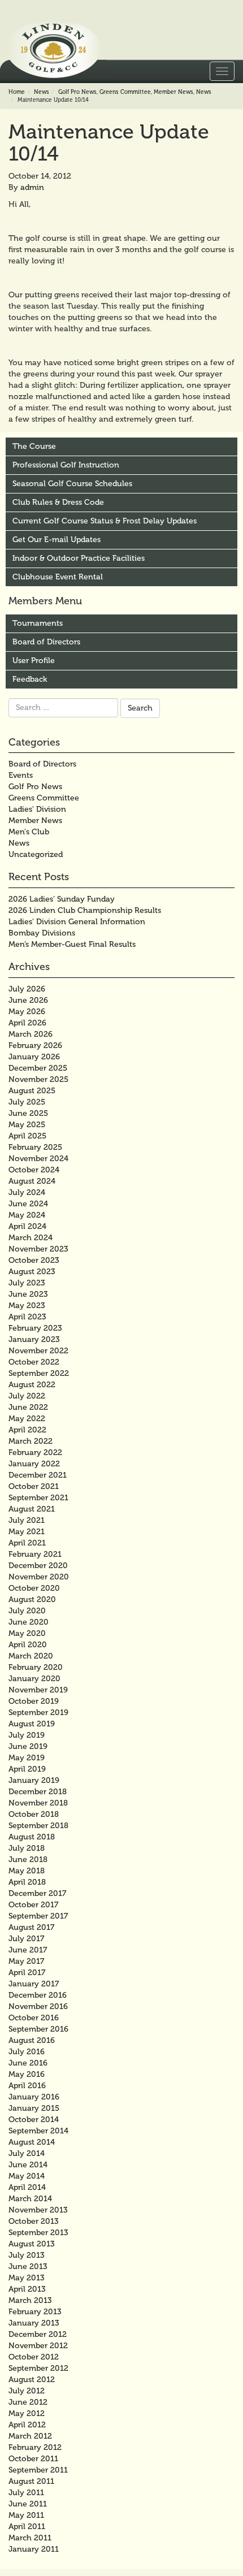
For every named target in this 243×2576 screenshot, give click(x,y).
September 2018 (38, 1826)
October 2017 (33, 1905)
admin (32, 187)
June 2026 (28, 1000)
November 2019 (38, 1690)
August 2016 (32, 2040)
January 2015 (34, 2108)
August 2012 (32, 2380)
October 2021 (34, 1486)
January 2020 (34, 1679)
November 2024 (38, 1159)
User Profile (34, 661)
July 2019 (27, 1735)
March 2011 (30, 2538)
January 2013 (34, 2323)
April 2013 (27, 2289)
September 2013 (38, 2233)
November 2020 (39, 1577)
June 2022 (28, 1407)
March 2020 (31, 1656)
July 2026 (27, 989)
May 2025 (27, 1125)
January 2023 (34, 1339)
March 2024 (31, 1238)
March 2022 (31, 1441)
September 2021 (38, 1498)
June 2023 (28, 1294)
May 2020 (27, 1633)
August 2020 (32, 1599)
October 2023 (34, 1260)
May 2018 (27, 1871)
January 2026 (34, 1057)
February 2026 (35, 1045)
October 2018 (34, 1814)
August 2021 (32, 1509)
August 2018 (32, 1837)
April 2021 (27, 1543)
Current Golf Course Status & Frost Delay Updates (105, 521)
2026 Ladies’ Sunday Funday (62, 899)
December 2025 (38, 1068)
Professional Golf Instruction (66, 465)
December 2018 (38, 1792)
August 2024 (32, 1181)
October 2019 (34, 1701)
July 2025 (27, 1102)
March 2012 (30, 2436)
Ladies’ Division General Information (77, 922)
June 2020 (29, 1622)
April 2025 (27, 1136)
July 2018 (27, 1848)
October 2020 (34, 1588)
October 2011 (33, 2459)
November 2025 (38, 1079)
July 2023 (27, 1283)
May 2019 (27, 1758)
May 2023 (27, 1306)
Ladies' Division (37, 809)
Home (17, 92)
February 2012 (35, 2447)
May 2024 (27, 1215)
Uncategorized (36, 854)
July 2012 (27, 2391)
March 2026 (31, 1034)
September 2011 (38, 2470)
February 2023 (35, 1328)
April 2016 (27, 2086)
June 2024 (28, 1204)
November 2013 (38, 2210)
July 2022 (27, 1396)
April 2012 (27, 2425)
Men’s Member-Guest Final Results (72, 944)
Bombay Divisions (42, 933)
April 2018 (27, 1882)
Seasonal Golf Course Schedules (72, 484)
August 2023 (32, 1272)
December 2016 (38, 1995)
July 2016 (27, 2052)
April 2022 (27, 1430)
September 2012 (38, 2368)
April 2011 (27, 2527)
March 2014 (30, 2199)
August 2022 (32, 1385)
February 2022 (35, 1452)
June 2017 (28, 1950)
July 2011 (26, 2493)
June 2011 (28, 2504)
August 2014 (32, 2142)
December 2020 (38, 1566)
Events (21, 775)
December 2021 (38, 1475)
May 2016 (27, 2074)
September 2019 (38, 1713)
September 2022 (39, 1373)
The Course (34, 446)
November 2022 (38, 1351)
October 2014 (34, 2120)
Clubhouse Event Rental (58, 577)
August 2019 (32, 1724)
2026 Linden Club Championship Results (85, 910)
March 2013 (30, 2300)
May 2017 (26, 1961)
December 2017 (37, 1893)
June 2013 (28, 2267)
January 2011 (34, 2549)
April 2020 (28, 1645)
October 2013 (34, 2221)
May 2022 (27, 1419)
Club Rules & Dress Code (58, 502)
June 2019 (28, 1746)
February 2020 (36, 1667)
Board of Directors (46, 642)
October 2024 (34, 1170)
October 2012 (34, 2357)
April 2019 (27, 1769)
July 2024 (27, 1192)
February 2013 (35, 2312)
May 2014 (27, 2176)
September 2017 (38, 1916)
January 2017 (34, 1984)
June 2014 (28, 2165)
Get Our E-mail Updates (57, 540)
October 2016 (34, 2018)
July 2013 (27, 2255)
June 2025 (28, 1113)
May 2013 (27, 2278)
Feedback (30, 679)
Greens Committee (125, 92)
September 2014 (38, 2131)
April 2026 (27, 1023)
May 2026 (27, 1012)
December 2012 (38, 2334)
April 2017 (27, 1973)
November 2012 (38, 2346)
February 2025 (35, 1147)
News (42, 92)
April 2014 (27, 2187)
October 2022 (34, 1362)
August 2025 (32, 1091)
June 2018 (28, 1860)
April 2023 (27, 1317)
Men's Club (29, 832)
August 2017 (31, 1927)
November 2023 (38, 1249)
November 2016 (38, 2006)
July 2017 (26, 1939)
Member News (173, 92)
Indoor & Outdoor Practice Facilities (79, 558)
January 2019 (34, 1780)
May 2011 (26, 2515)
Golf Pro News (77, 92)
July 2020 (27, 1611)
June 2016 (28, 2063)
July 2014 (27, 2153)
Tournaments (38, 623)
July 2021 (27, 1520)
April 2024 (27, 1226)
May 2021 (27, 1532)
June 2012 (28, 2402)
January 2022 (34, 1464)
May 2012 (27, 2413)
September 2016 (38, 2029)
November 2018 (38, 1803)
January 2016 (34, 2097)
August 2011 (31, 2481)
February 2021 (35, 1554)
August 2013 (32, 2244)
